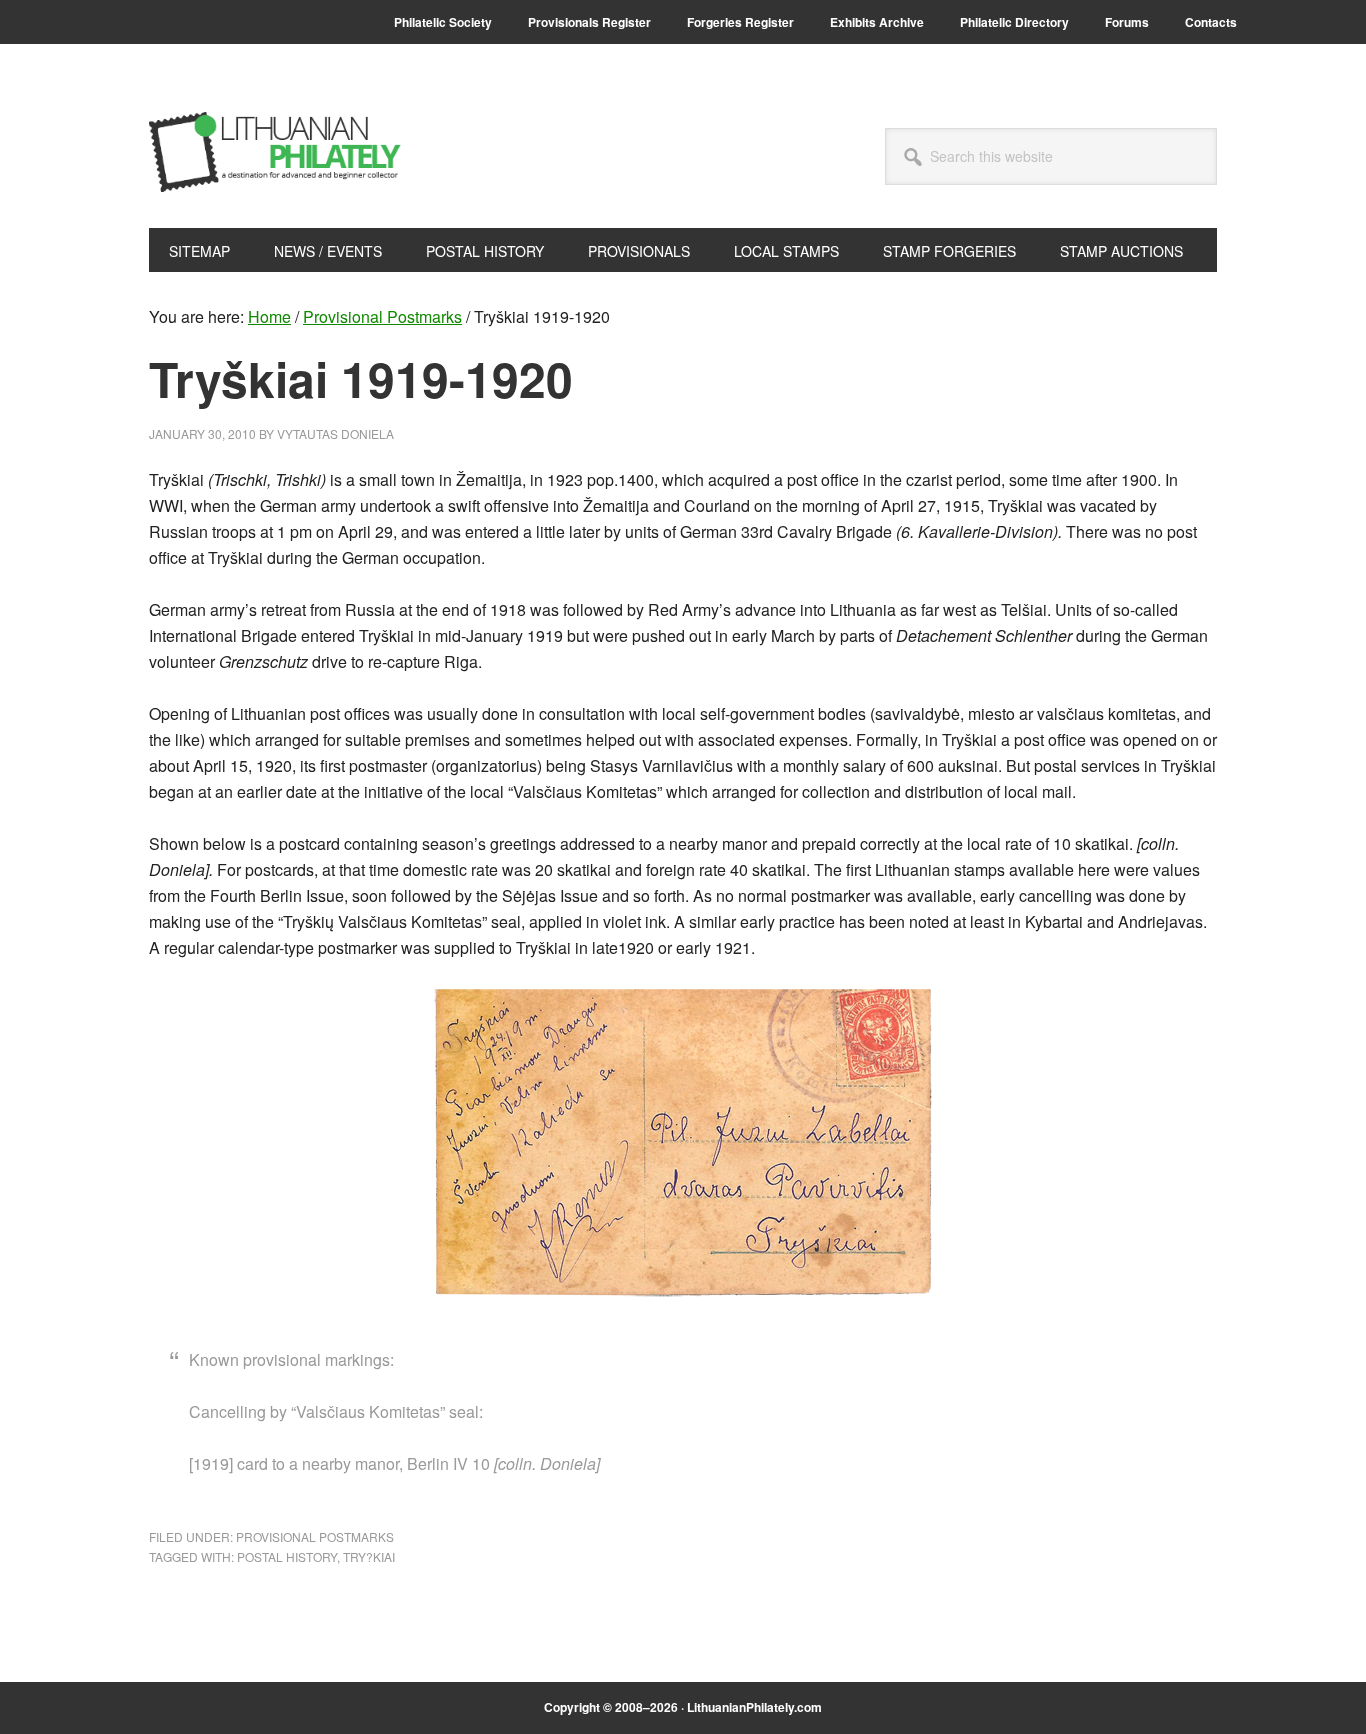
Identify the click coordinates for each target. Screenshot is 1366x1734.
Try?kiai (369, 1556)
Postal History (287, 1556)
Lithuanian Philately (284, 152)
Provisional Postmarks (315, 1536)
